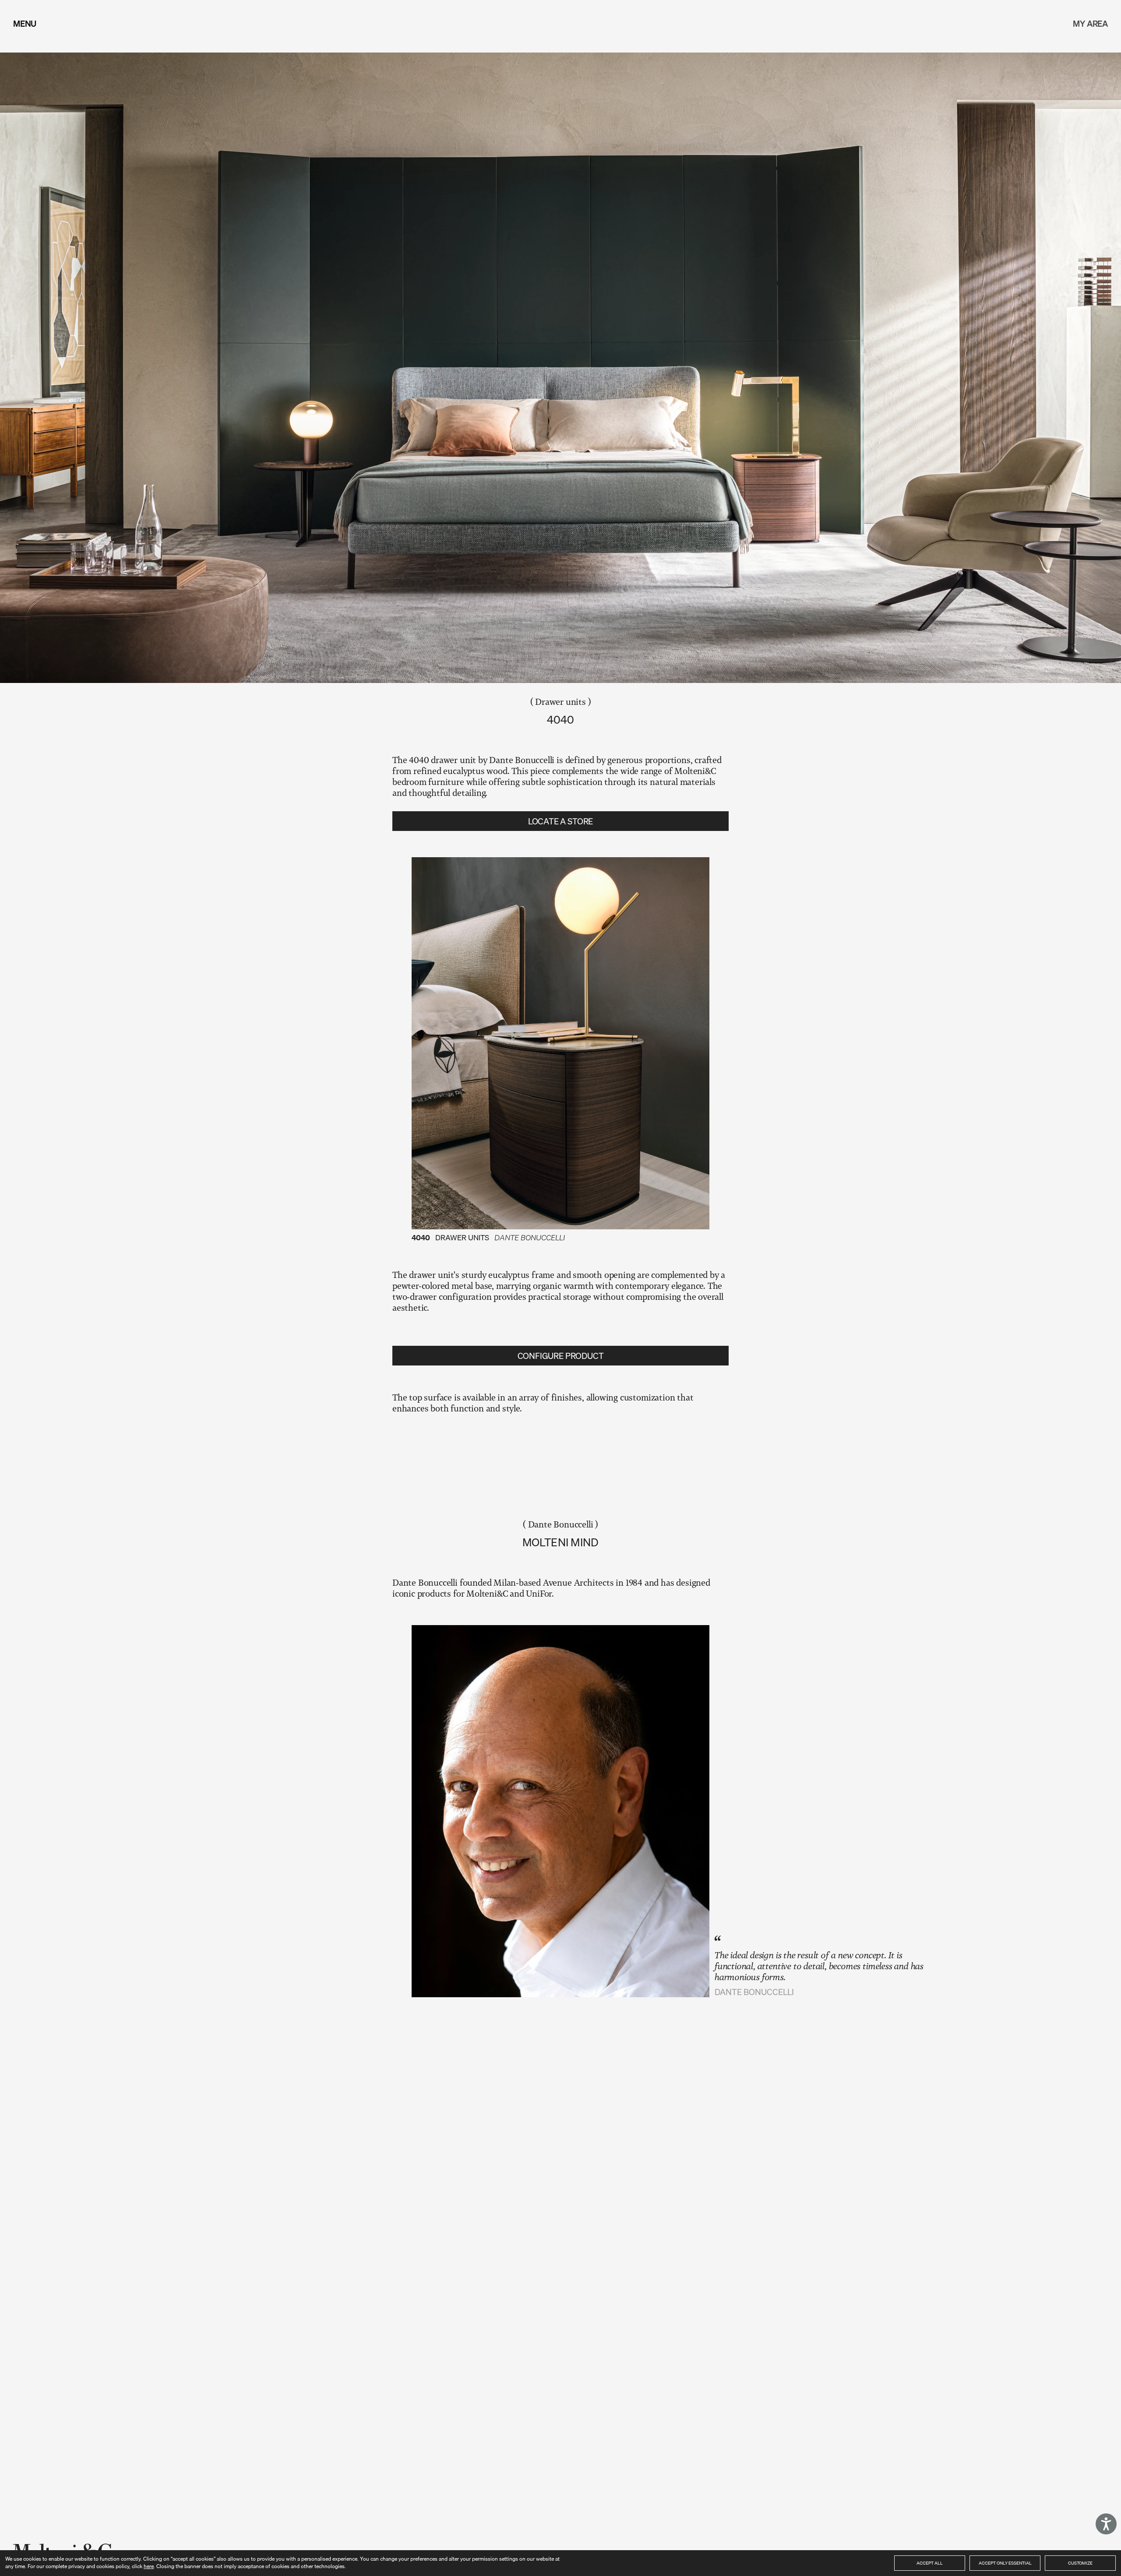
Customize (1080, 2563)
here (149, 2566)
